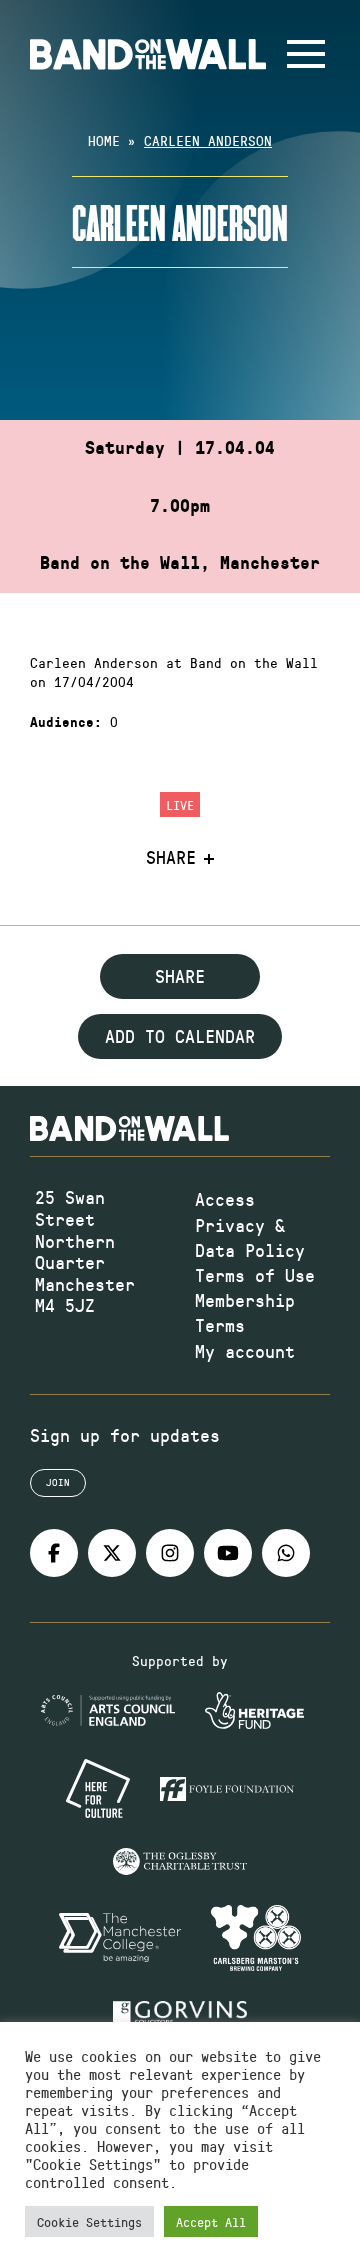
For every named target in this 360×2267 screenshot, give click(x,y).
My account (245, 1351)
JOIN (58, 1482)
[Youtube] (228, 1553)
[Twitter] (112, 1553)
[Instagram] (170, 1553)
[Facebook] (54, 1553)
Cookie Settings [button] (89, 2221)
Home (104, 140)
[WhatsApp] (286, 1553)
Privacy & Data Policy (250, 1237)
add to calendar (180, 1036)
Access (225, 1199)
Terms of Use (255, 1275)
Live (180, 804)
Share (171, 858)
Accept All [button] (211, 2221)
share (180, 976)
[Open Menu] (306, 54)
